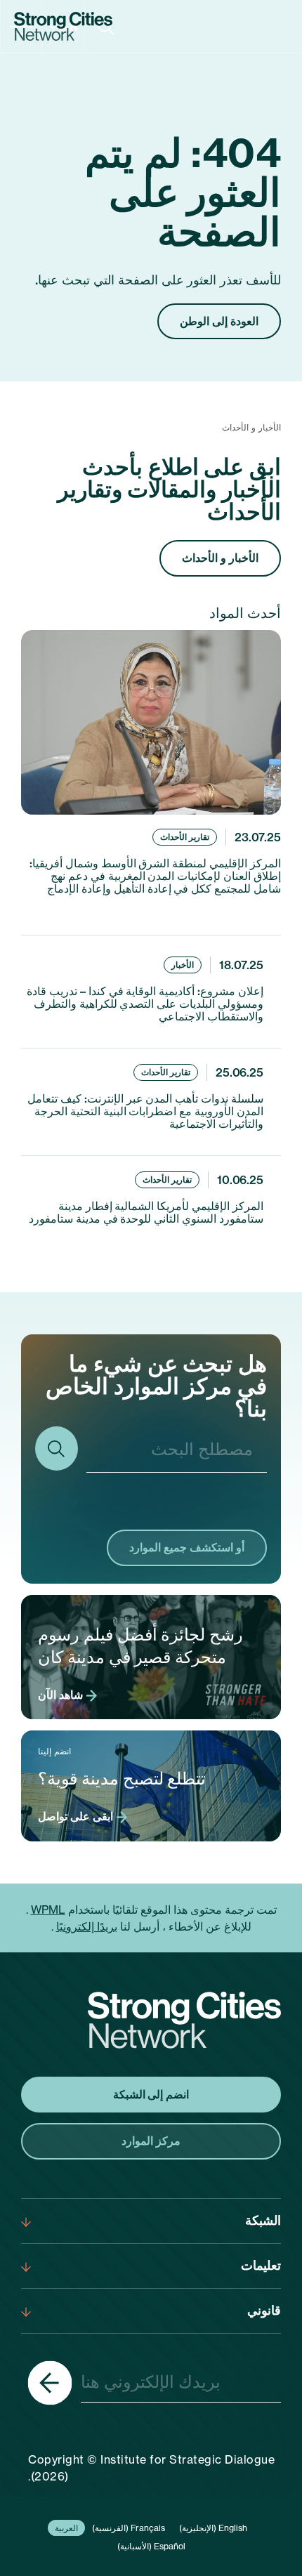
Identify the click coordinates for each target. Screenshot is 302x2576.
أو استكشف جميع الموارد (187, 1547)
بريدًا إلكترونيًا (87, 1926)
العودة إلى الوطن (219, 321)
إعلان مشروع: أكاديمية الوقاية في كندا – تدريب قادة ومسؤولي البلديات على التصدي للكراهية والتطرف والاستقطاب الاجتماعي (145, 1004)
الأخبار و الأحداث (220, 558)
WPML (48, 1910)
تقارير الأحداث (185, 837)
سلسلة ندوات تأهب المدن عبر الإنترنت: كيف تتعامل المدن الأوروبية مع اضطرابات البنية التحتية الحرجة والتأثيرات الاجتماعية (145, 1111)
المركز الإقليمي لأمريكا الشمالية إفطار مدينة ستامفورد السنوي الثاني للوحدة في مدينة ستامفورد (146, 1212)
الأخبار (183, 965)
